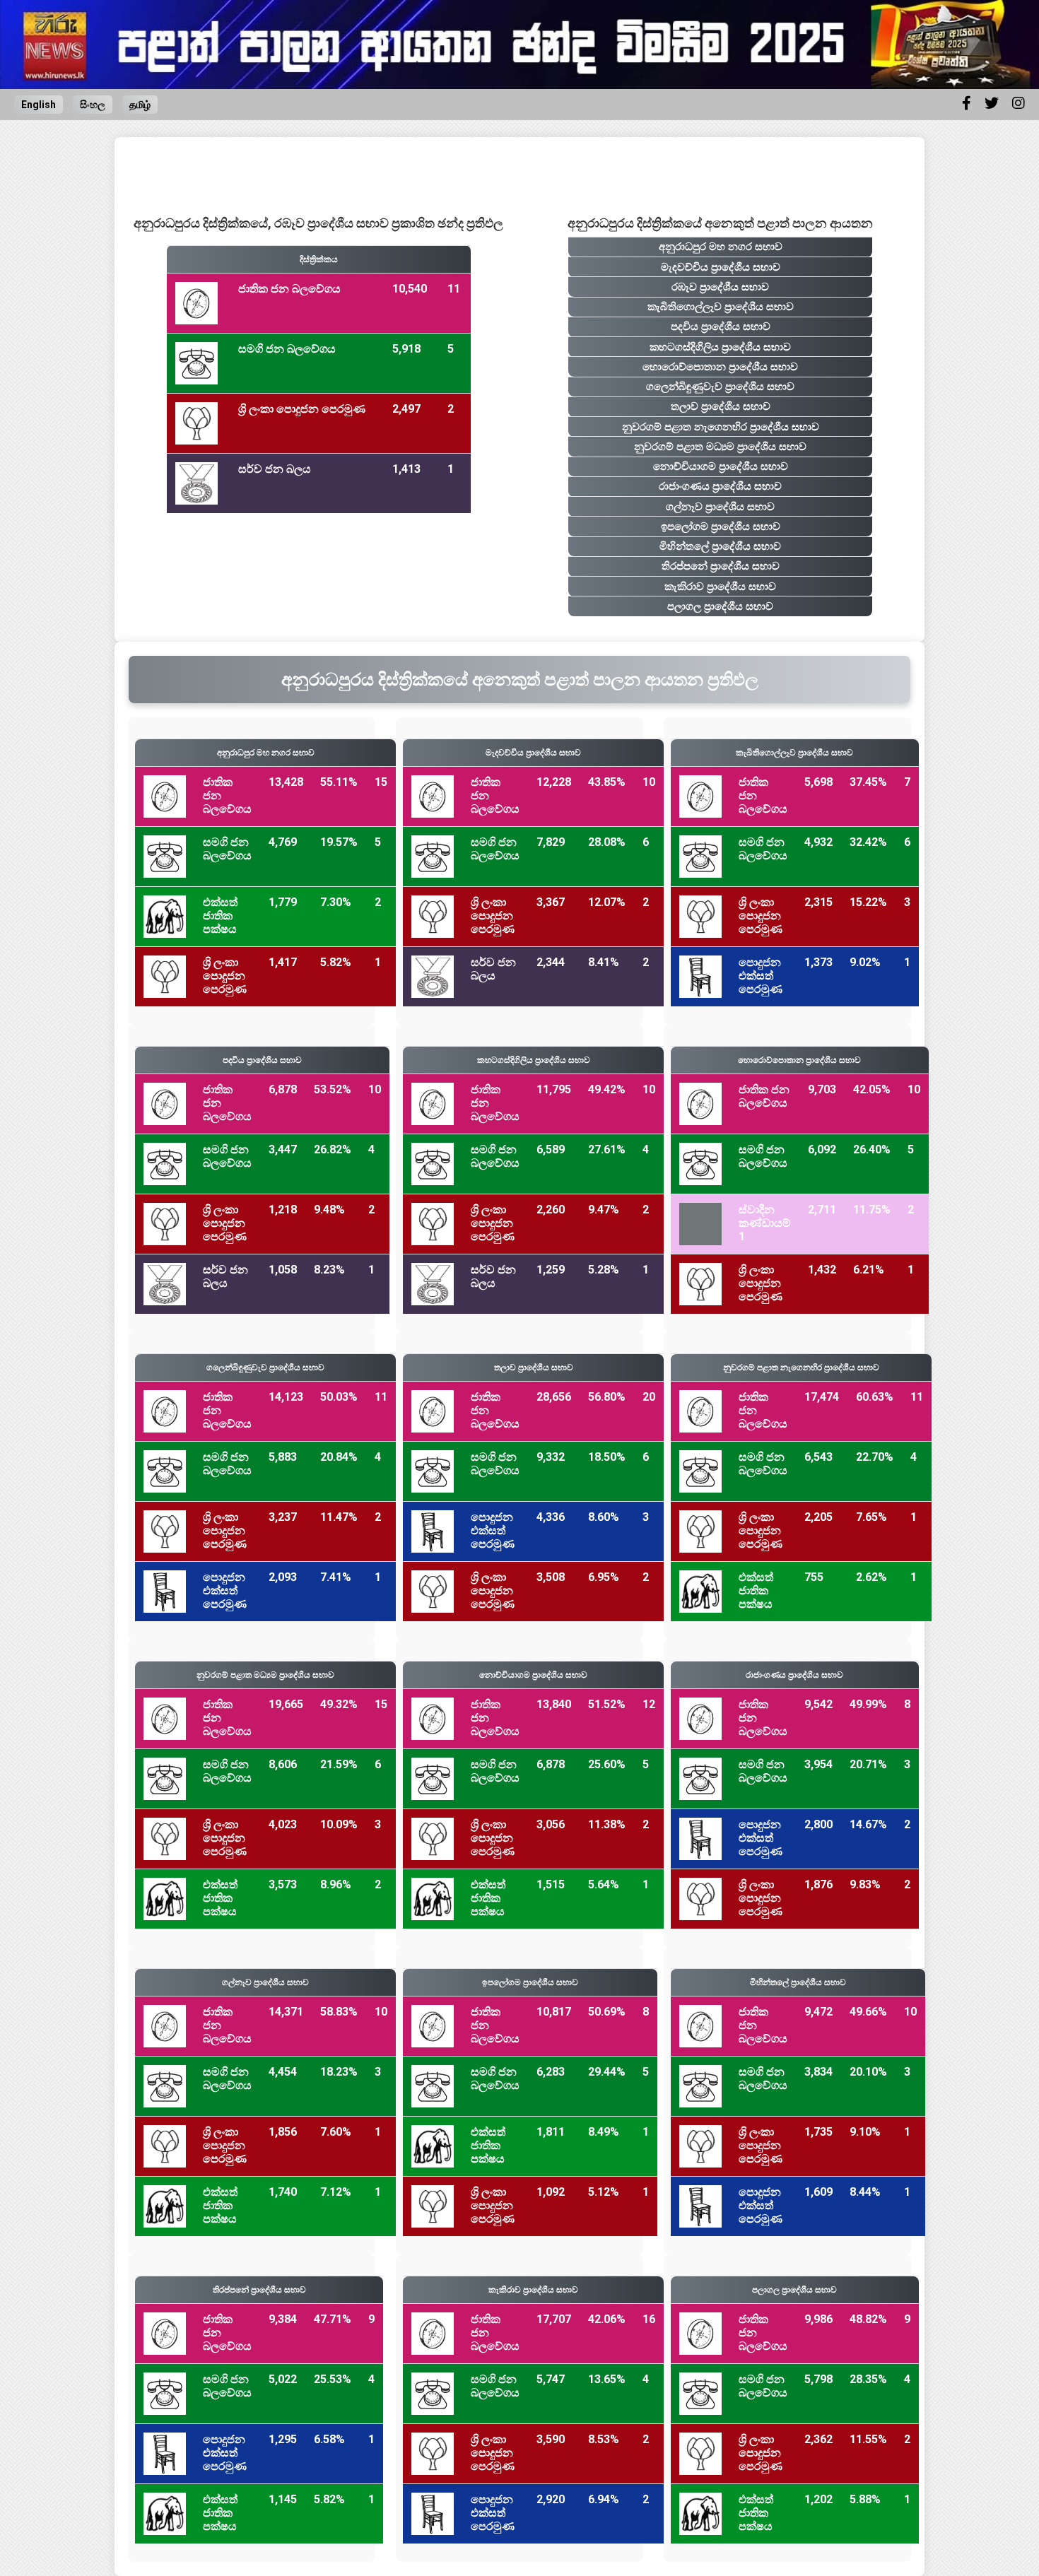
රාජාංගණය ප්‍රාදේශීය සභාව (720, 486)
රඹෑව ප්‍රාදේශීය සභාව (720, 287)
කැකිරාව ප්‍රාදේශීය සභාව (720, 587)
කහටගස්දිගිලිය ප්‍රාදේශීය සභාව (720, 347)
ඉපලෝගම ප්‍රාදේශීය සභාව (721, 527)
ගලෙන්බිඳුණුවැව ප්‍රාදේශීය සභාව (720, 387)
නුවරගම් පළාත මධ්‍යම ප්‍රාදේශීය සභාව (720, 447)
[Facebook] (967, 103)
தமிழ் (140, 105)
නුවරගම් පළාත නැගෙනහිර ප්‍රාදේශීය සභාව (721, 427)
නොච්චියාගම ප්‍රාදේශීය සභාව (721, 466)
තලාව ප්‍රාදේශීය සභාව (721, 406)
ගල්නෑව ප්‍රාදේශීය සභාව (720, 507)
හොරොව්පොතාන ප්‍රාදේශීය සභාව (720, 367)
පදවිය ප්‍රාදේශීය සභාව (721, 327)
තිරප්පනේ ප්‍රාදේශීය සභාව (721, 566)
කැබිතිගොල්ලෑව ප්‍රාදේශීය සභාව (721, 307)
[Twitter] (992, 103)
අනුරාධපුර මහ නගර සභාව (721, 247)
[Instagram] (1019, 103)
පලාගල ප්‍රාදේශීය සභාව (720, 606)
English (39, 105)
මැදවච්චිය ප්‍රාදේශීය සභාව (721, 267)
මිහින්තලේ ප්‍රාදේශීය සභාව (720, 546)
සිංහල (93, 105)
